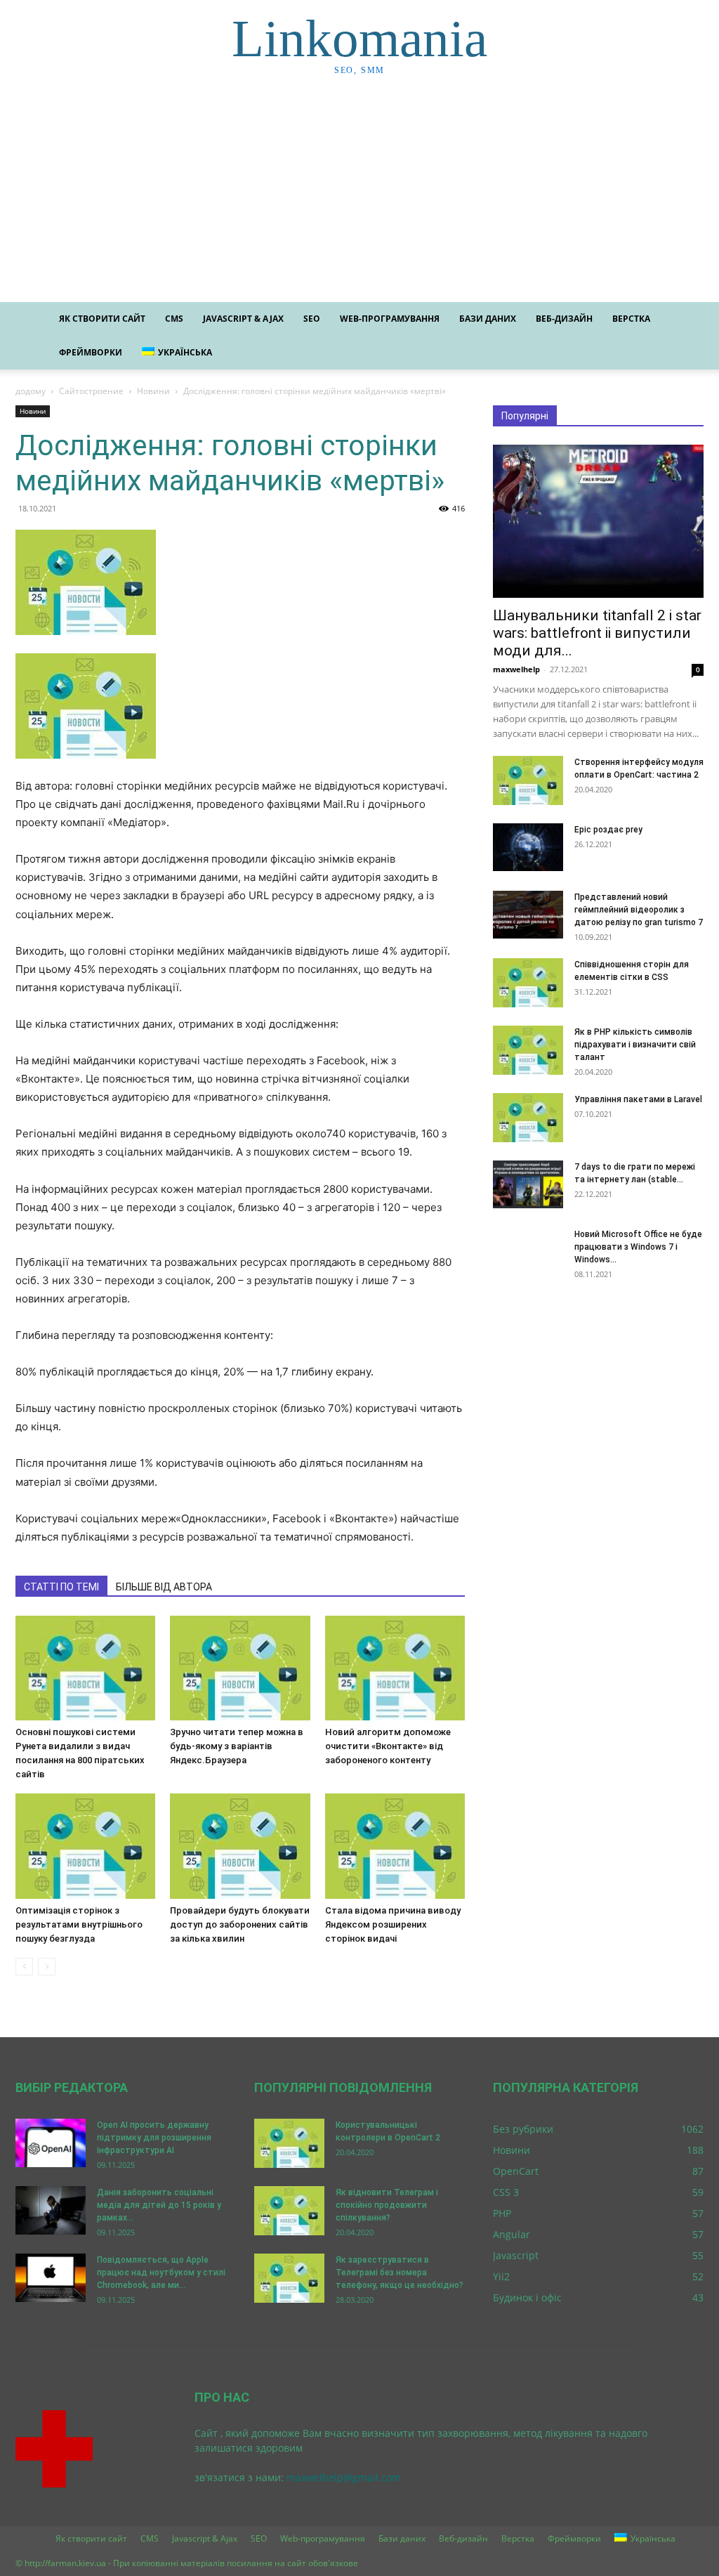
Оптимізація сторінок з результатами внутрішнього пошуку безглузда (79, 1924)
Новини (153, 391)
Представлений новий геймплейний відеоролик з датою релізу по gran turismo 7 (639, 910)
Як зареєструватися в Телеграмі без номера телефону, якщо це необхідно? (400, 2273)
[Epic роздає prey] (528, 848)
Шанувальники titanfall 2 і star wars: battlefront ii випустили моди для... (597, 633)
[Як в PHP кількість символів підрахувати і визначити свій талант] (528, 1050)
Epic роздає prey (608, 830)
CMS (174, 319)
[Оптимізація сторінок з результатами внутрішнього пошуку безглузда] (85, 1846)
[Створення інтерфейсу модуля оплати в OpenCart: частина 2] (528, 780)
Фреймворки (91, 352)
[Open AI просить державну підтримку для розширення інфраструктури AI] (51, 2143)
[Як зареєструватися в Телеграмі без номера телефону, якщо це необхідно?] (289, 2278)
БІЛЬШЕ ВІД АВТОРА (164, 1587)
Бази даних (488, 319)
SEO (312, 319)
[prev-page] (24, 1967)
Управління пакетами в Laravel (638, 1099)
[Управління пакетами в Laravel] (528, 1118)
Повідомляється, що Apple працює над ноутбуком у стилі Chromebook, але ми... (161, 2273)
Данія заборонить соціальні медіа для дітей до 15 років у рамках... (159, 2205)
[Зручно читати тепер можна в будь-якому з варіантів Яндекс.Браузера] (240, 1668)
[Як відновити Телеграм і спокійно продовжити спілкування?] (289, 2211)
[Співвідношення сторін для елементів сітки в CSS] (528, 983)
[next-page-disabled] (47, 1967)
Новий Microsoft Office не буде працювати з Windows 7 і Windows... (638, 1247)
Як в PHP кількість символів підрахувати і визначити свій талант (635, 1045)
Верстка (631, 319)
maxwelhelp (516, 669)
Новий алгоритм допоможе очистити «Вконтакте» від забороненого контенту (388, 1746)
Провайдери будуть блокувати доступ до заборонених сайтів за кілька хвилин (240, 1924)
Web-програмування (390, 319)
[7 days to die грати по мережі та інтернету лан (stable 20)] (528, 1185)
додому (31, 391)
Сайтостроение (91, 391)
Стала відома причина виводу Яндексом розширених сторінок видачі (393, 1924)
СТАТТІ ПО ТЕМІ (61, 1587)
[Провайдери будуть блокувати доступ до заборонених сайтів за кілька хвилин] (240, 1846)
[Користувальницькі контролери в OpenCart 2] (289, 2143)
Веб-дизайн (564, 319)
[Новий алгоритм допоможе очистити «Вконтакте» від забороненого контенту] (395, 1668)
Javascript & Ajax (243, 319)
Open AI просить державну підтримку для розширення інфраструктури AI (154, 2138)
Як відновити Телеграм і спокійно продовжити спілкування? (387, 2205)
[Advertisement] (359, 197)
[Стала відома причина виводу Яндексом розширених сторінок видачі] (395, 1846)
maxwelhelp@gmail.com (344, 2477)
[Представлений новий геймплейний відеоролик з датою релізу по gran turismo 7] (528, 915)
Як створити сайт (102, 319)
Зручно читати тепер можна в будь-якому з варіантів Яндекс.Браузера (237, 1746)
